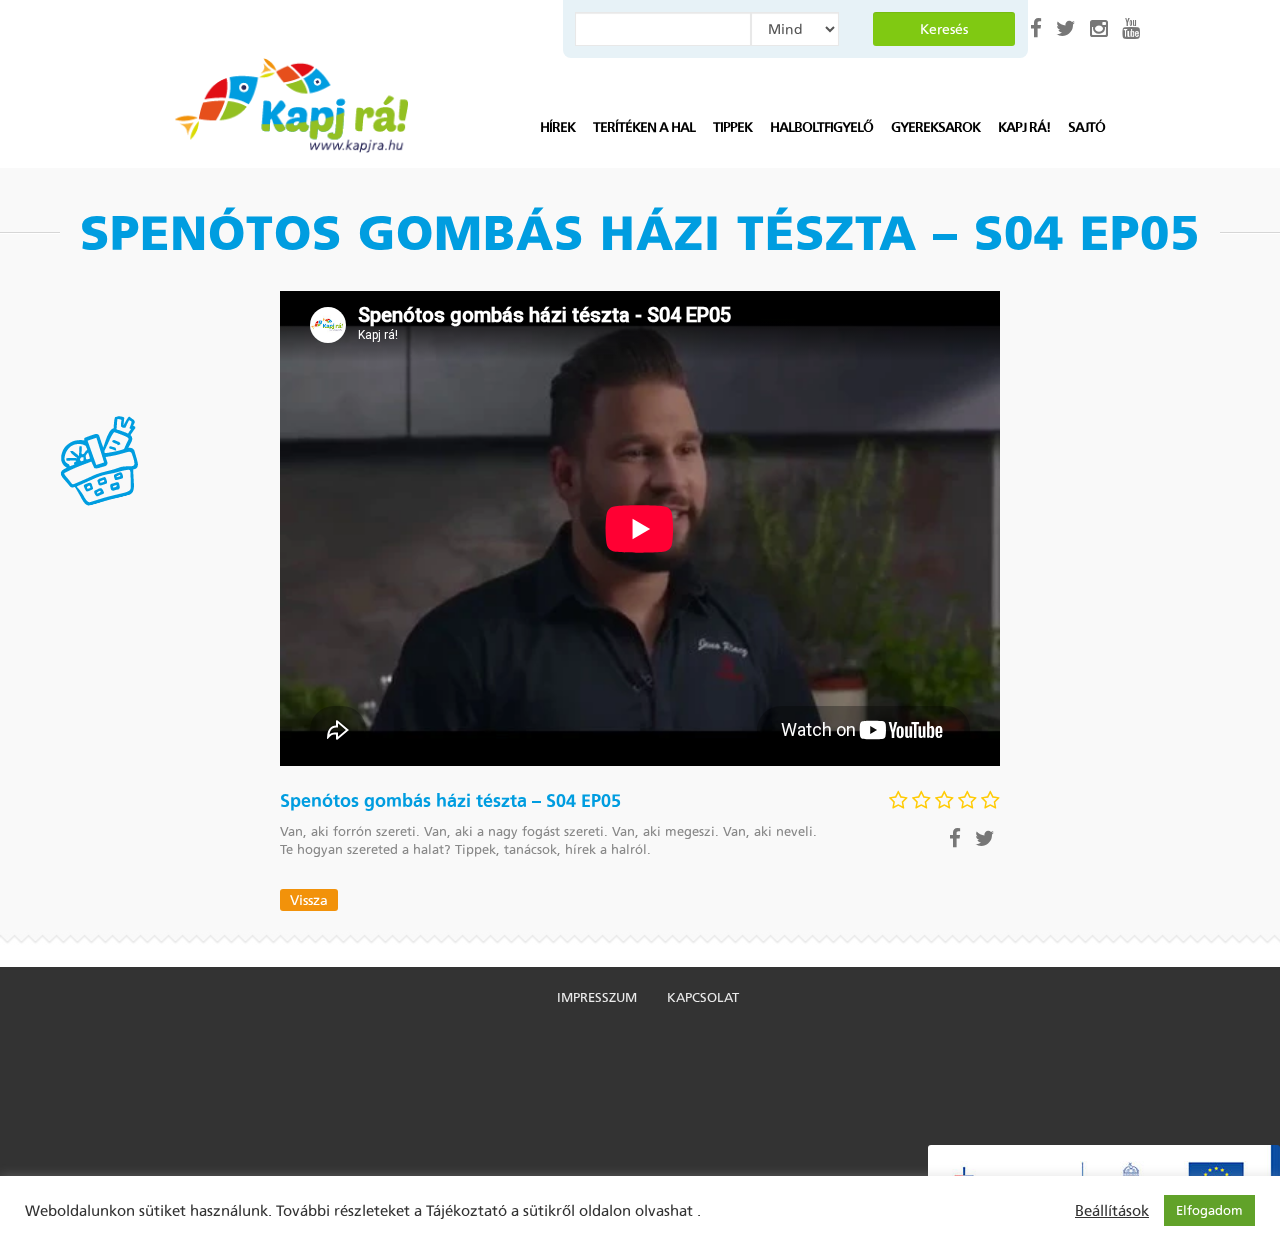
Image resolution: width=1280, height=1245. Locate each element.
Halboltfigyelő (821, 127)
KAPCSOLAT (703, 997)
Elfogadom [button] (1209, 1210)
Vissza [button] (309, 900)
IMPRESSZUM (597, 997)
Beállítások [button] (1112, 1211)
